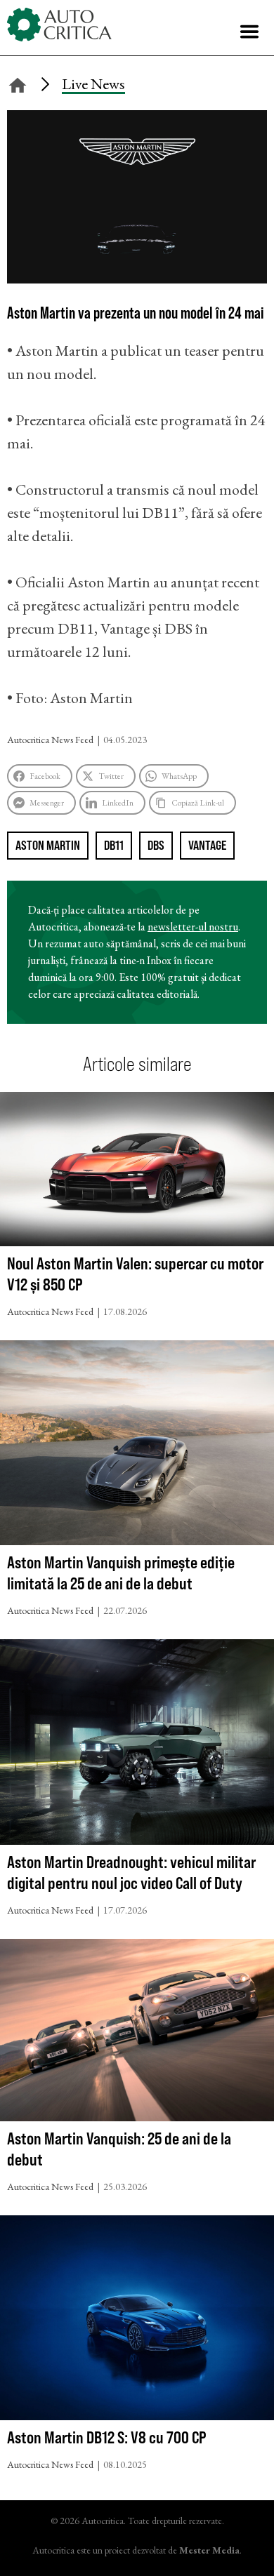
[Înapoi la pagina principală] (18, 83)
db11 (114, 845)
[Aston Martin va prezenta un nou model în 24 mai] (137, 278)
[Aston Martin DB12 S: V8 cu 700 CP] (137, 2321)
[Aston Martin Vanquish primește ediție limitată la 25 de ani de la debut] (137, 1446)
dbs (156, 845)
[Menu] (249, 32)
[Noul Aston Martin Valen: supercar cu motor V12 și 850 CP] (137, 1172)
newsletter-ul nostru (193, 927)
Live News (93, 84)
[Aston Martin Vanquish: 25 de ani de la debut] (137, 2033)
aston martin (48, 845)
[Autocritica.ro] (60, 25)
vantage (207, 845)
